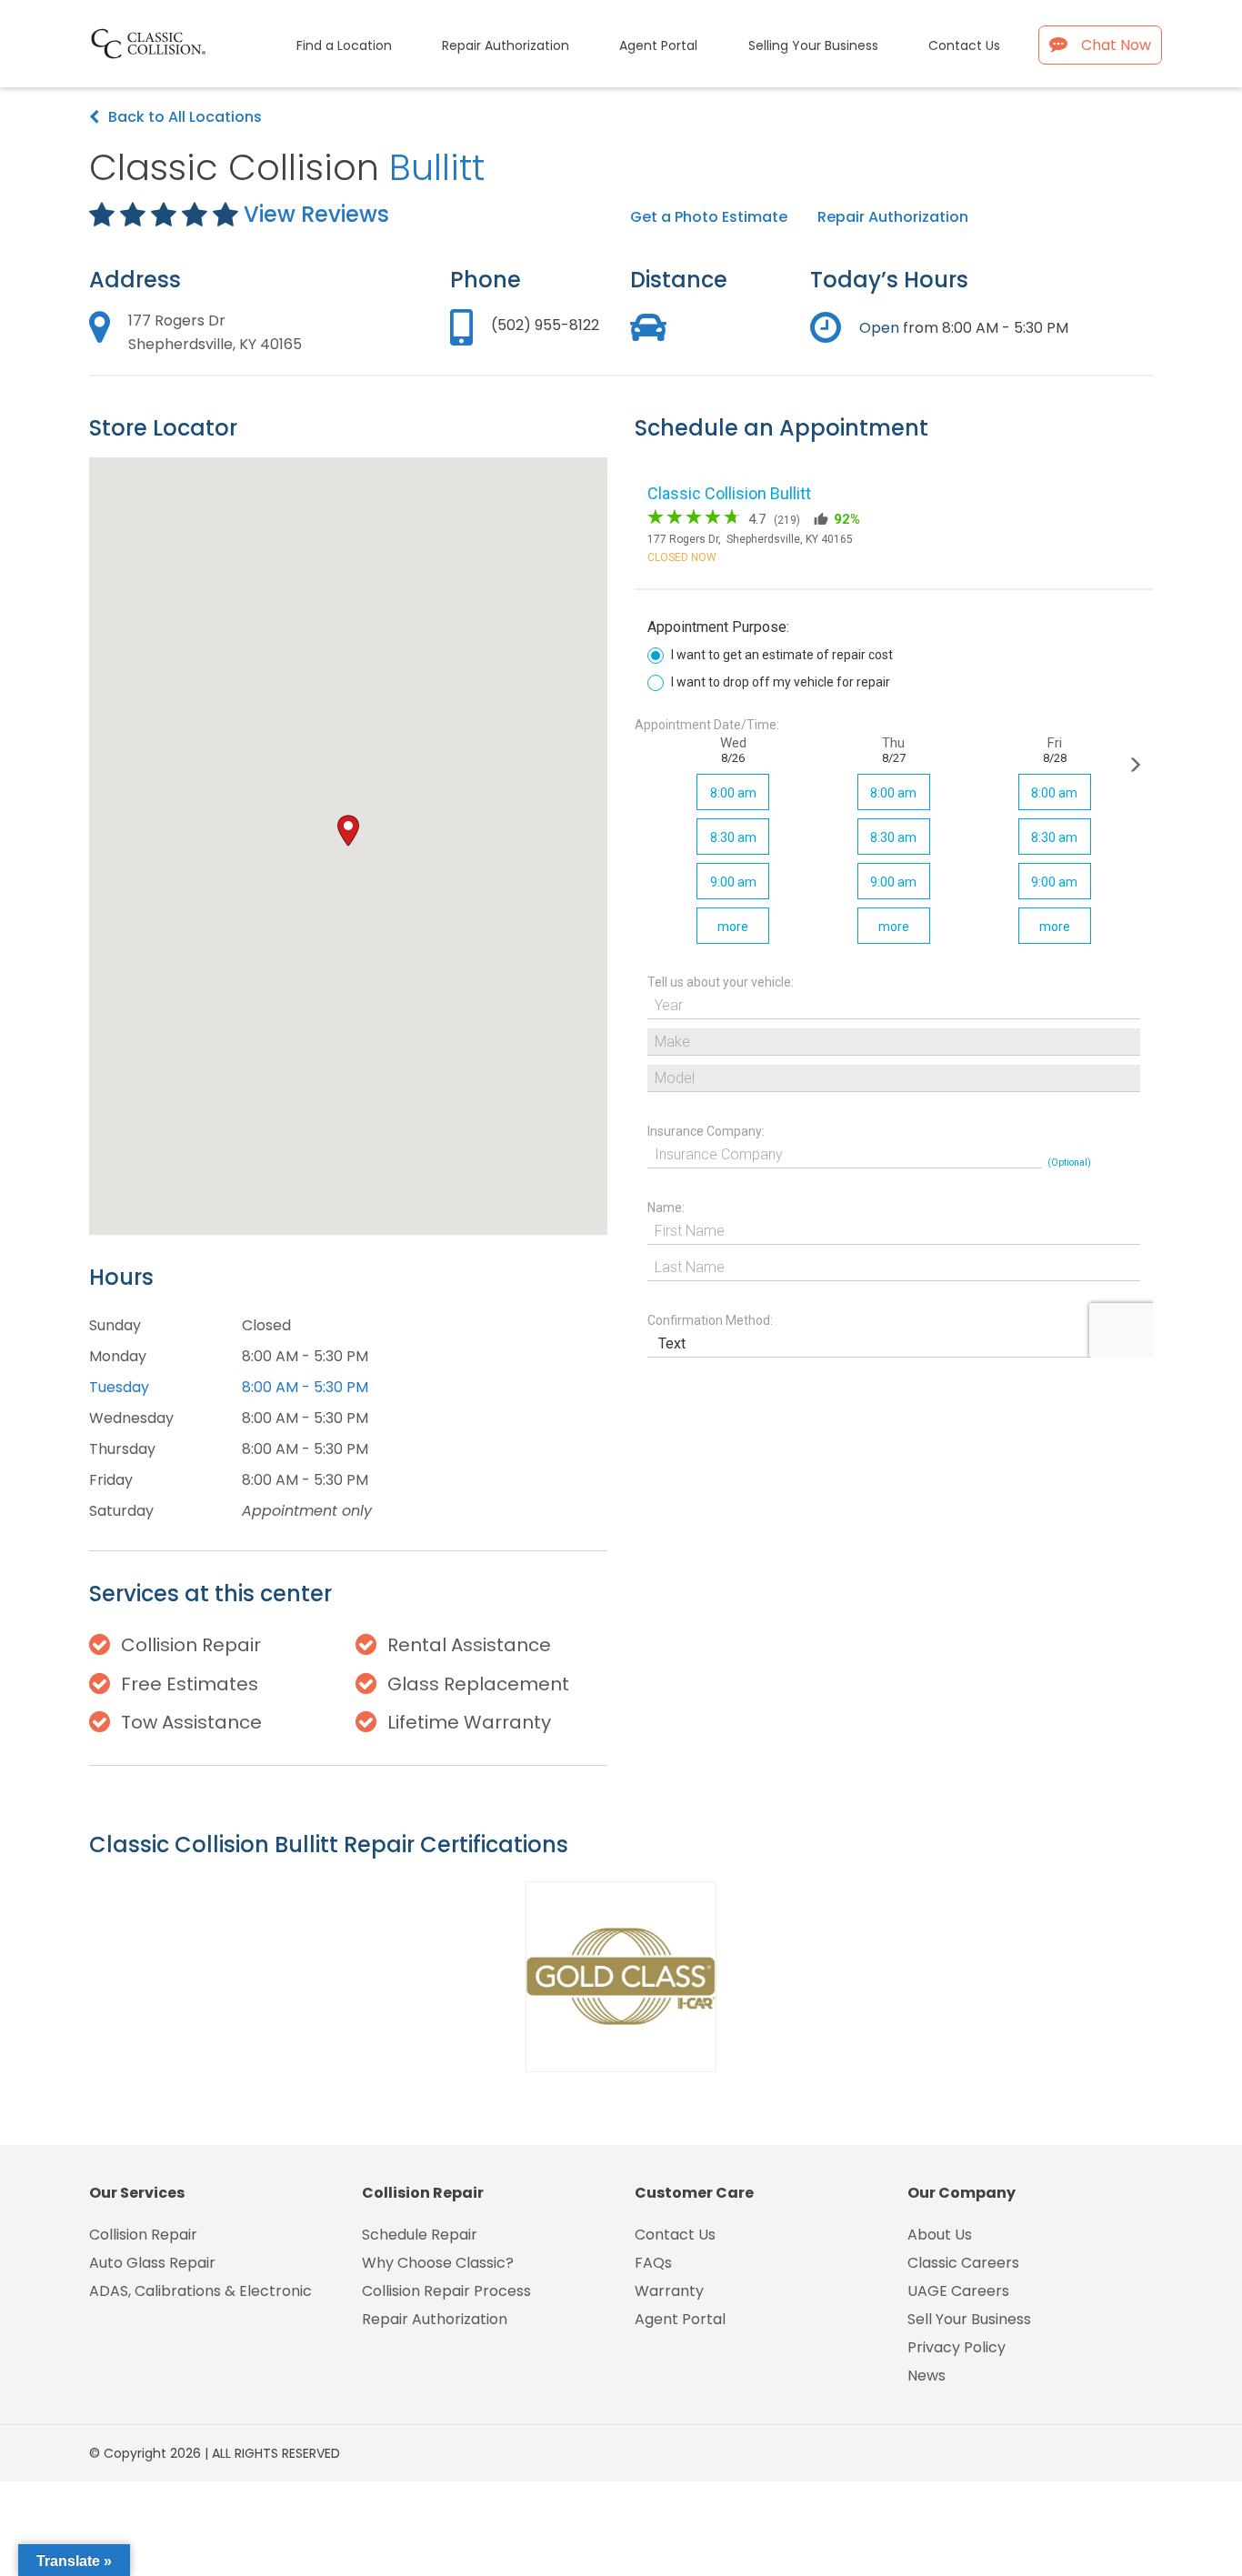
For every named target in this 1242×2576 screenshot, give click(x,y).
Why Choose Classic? (438, 2263)
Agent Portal (680, 2319)
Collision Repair (143, 2235)
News (926, 2376)
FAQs (653, 2263)
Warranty (669, 2291)
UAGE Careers (958, 2291)
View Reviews (316, 214)
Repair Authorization (893, 217)
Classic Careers (963, 2263)
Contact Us (675, 2235)
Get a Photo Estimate (709, 217)
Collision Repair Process (446, 2291)
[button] (348, 831)
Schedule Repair (420, 2235)
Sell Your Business (969, 2319)
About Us (940, 2235)
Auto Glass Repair (152, 2263)
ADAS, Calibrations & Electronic (200, 2291)
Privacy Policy (957, 2347)
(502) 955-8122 (545, 325)
